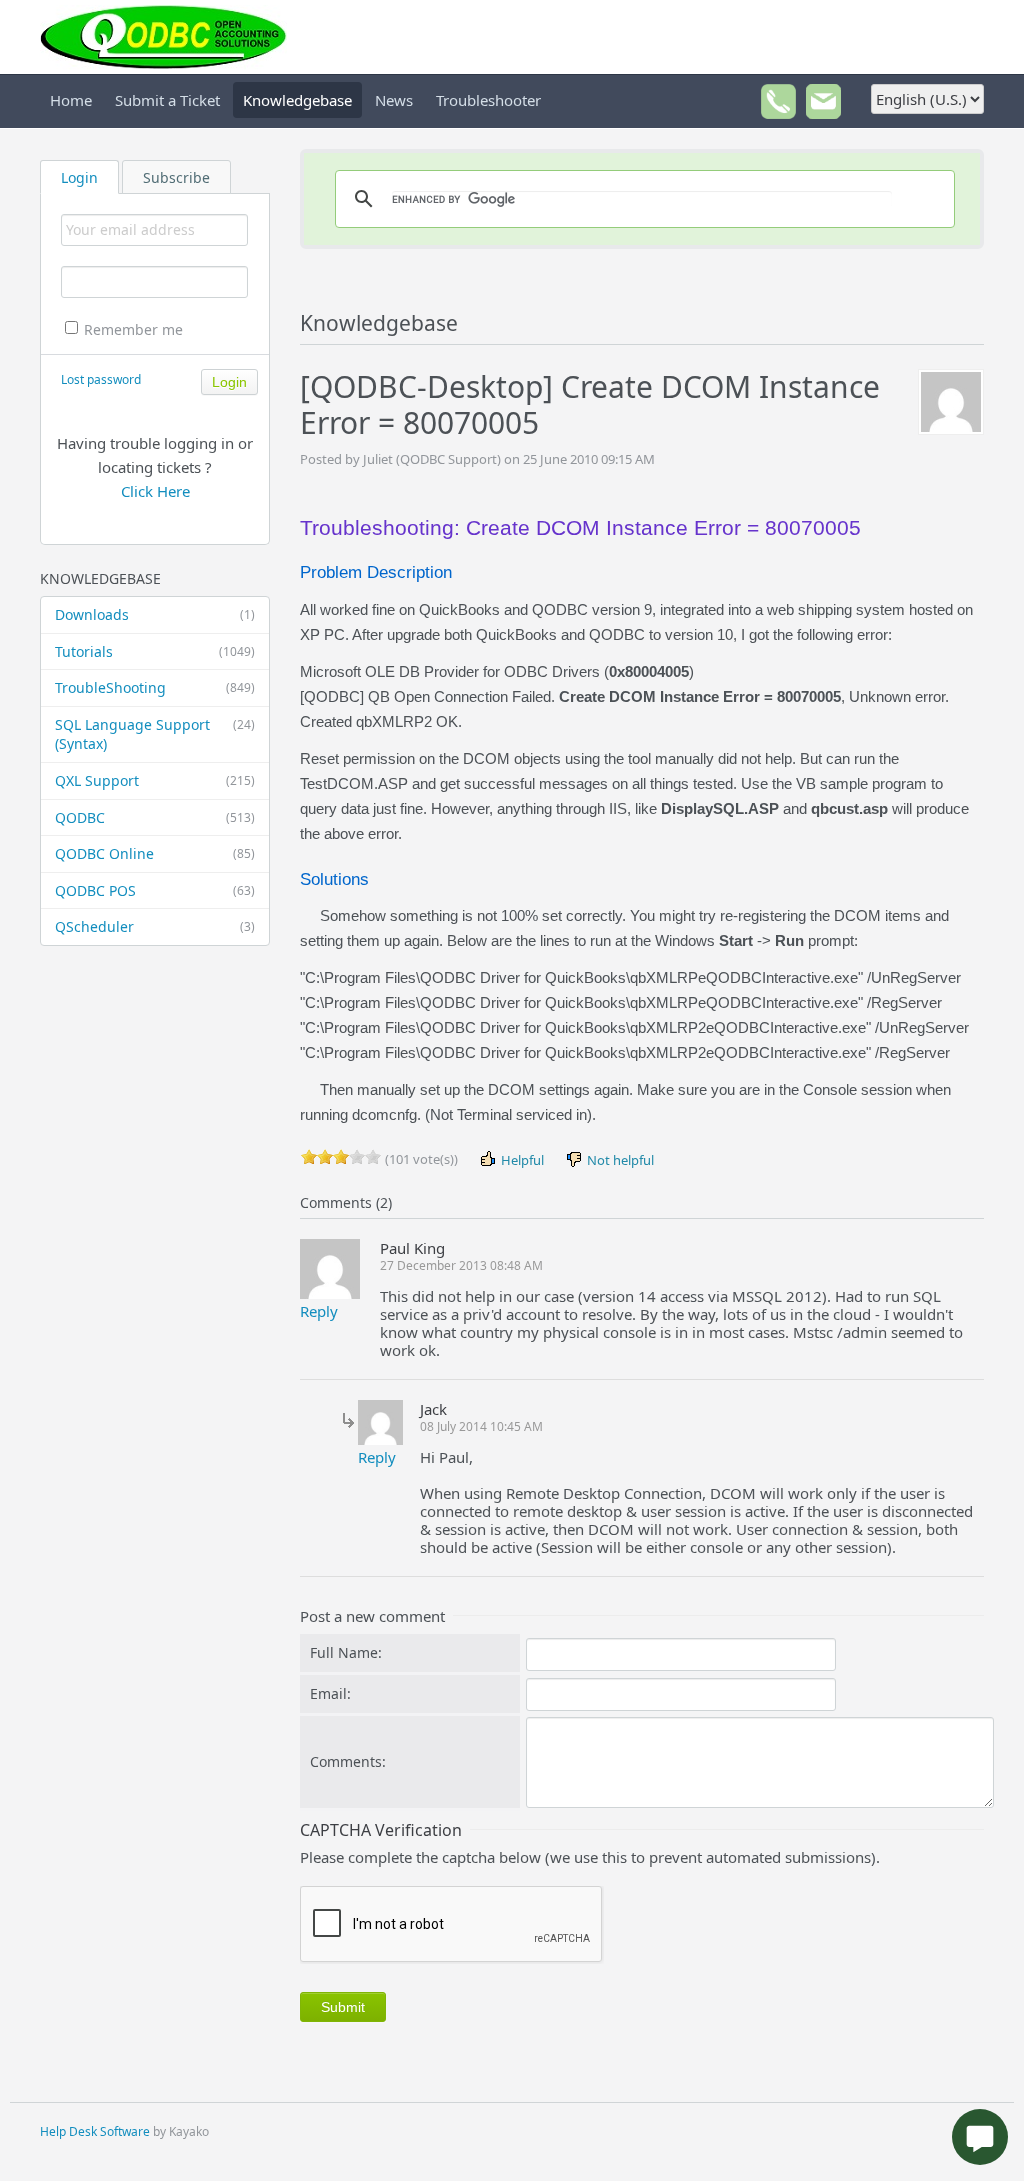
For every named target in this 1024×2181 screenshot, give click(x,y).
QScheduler (155, 926)
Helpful (521, 1160)
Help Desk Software (95, 2131)
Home (71, 100)
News (394, 100)
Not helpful (619, 1160)
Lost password (101, 379)
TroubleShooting (155, 687)
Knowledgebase (297, 100)
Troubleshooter (488, 100)
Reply (319, 1311)
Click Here (155, 491)
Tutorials (155, 651)
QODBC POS (155, 890)
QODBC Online (155, 853)
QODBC (155, 817)
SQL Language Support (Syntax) (155, 734)
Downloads (155, 614)
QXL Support (155, 780)
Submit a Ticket (167, 100)
